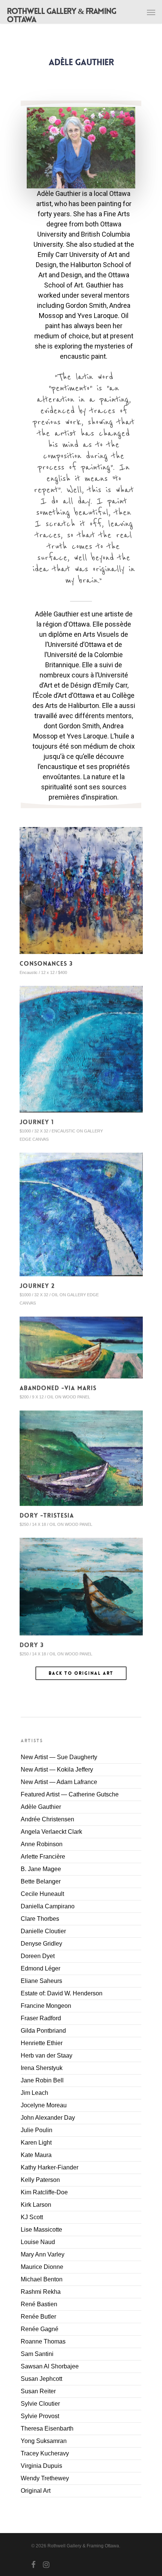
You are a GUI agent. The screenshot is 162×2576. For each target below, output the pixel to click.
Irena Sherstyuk (42, 2068)
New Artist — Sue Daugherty (59, 1757)
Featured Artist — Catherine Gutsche (70, 1794)
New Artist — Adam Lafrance (59, 1782)
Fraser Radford (41, 2018)
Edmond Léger (40, 1968)
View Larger (83, 885)
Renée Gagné (40, 2329)
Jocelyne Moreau (44, 2105)
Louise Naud (38, 2242)
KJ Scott (32, 2217)
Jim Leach (34, 2093)
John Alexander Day (48, 2118)
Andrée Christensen (47, 1819)
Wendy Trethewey (45, 2478)
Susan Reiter (38, 2391)
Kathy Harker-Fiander (50, 2167)
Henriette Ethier (42, 2043)
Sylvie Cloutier (40, 2404)
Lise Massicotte (41, 2230)
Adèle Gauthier (41, 1807)
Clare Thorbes (40, 1919)
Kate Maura (36, 2155)
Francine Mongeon (46, 2006)
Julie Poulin (37, 2130)
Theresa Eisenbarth (47, 2428)
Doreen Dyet (38, 1956)
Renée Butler (38, 2317)
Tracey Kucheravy (45, 2453)
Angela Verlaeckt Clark (51, 1832)
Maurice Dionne (42, 2267)
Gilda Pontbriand (43, 2031)
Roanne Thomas (43, 2341)
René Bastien (39, 2304)
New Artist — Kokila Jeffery (57, 1770)
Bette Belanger (41, 1881)
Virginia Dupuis (41, 2466)
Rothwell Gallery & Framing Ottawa (61, 15)
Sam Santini (37, 2354)
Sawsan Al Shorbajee (50, 2366)
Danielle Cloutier (43, 1931)
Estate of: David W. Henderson (62, 1993)
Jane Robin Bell (42, 2080)
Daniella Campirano (48, 1906)
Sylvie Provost (40, 2416)
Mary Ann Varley (43, 2254)
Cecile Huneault (42, 1894)
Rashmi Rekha (41, 2292)
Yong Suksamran (44, 2441)
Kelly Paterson (40, 2180)
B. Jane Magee (41, 1869)
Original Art (36, 2491)
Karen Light (36, 2143)
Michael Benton (42, 2279)
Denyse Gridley (41, 1944)
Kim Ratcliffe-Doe (44, 2192)
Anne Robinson (42, 1844)
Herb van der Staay (47, 2055)
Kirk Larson (36, 2205)
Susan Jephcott (41, 2379)
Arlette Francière (43, 1857)
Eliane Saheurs (41, 1981)
